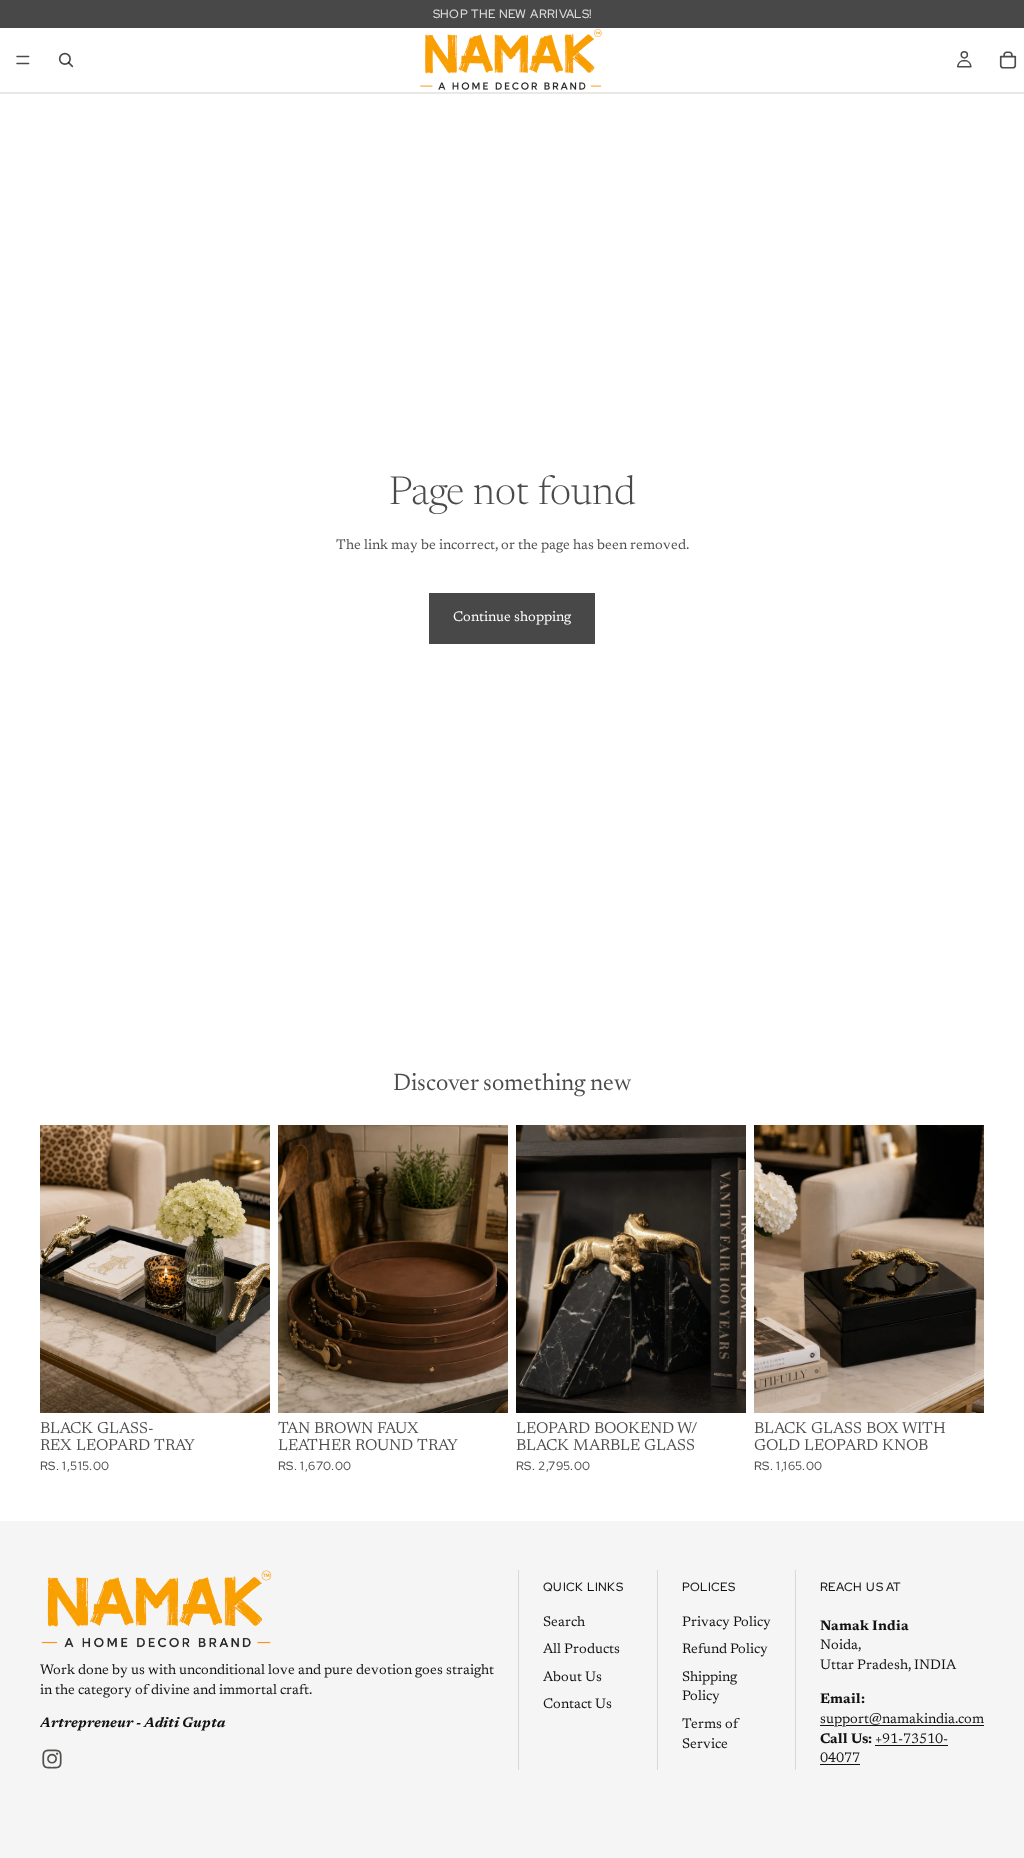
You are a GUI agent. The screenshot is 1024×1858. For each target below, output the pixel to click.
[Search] (66, 60)
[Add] (239, 1382)
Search (564, 1623)
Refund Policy (725, 1650)
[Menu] (23, 60)
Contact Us (577, 1706)
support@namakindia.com (902, 1720)
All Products (581, 1650)
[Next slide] (486, 1269)
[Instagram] (52, 1759)
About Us (572, 1678)
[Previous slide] (300, 1269)
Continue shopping (512, 618)
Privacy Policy (726, 1623)
